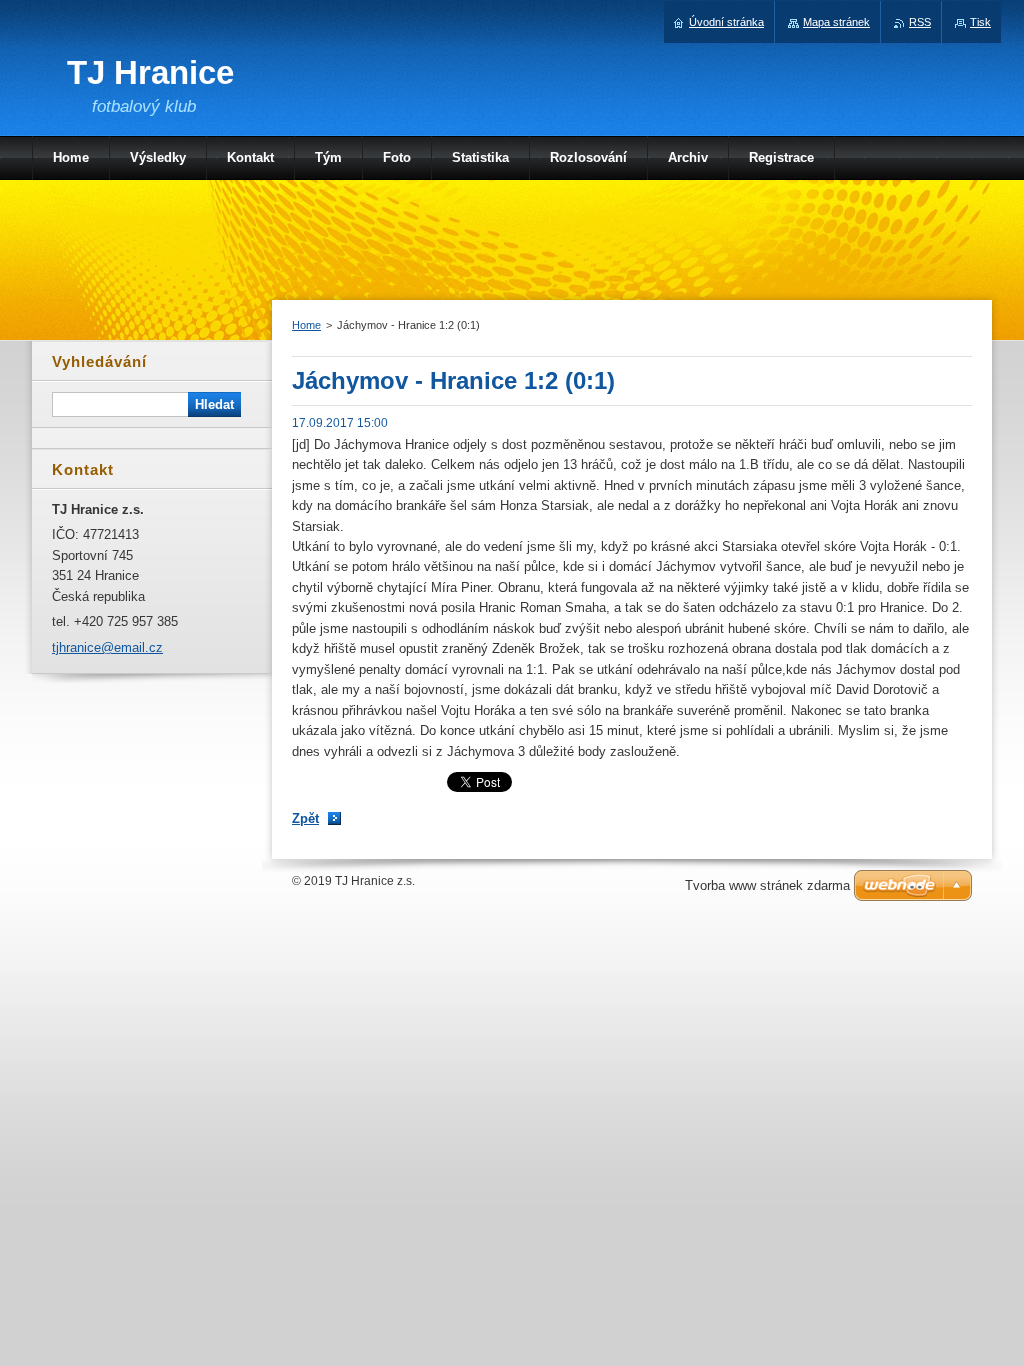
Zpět (305, 818)
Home (306, 325)
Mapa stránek (836, 22)
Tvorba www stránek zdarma (767, 885)
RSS (920, 22)
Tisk (980, 22)
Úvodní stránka (726, 22)
